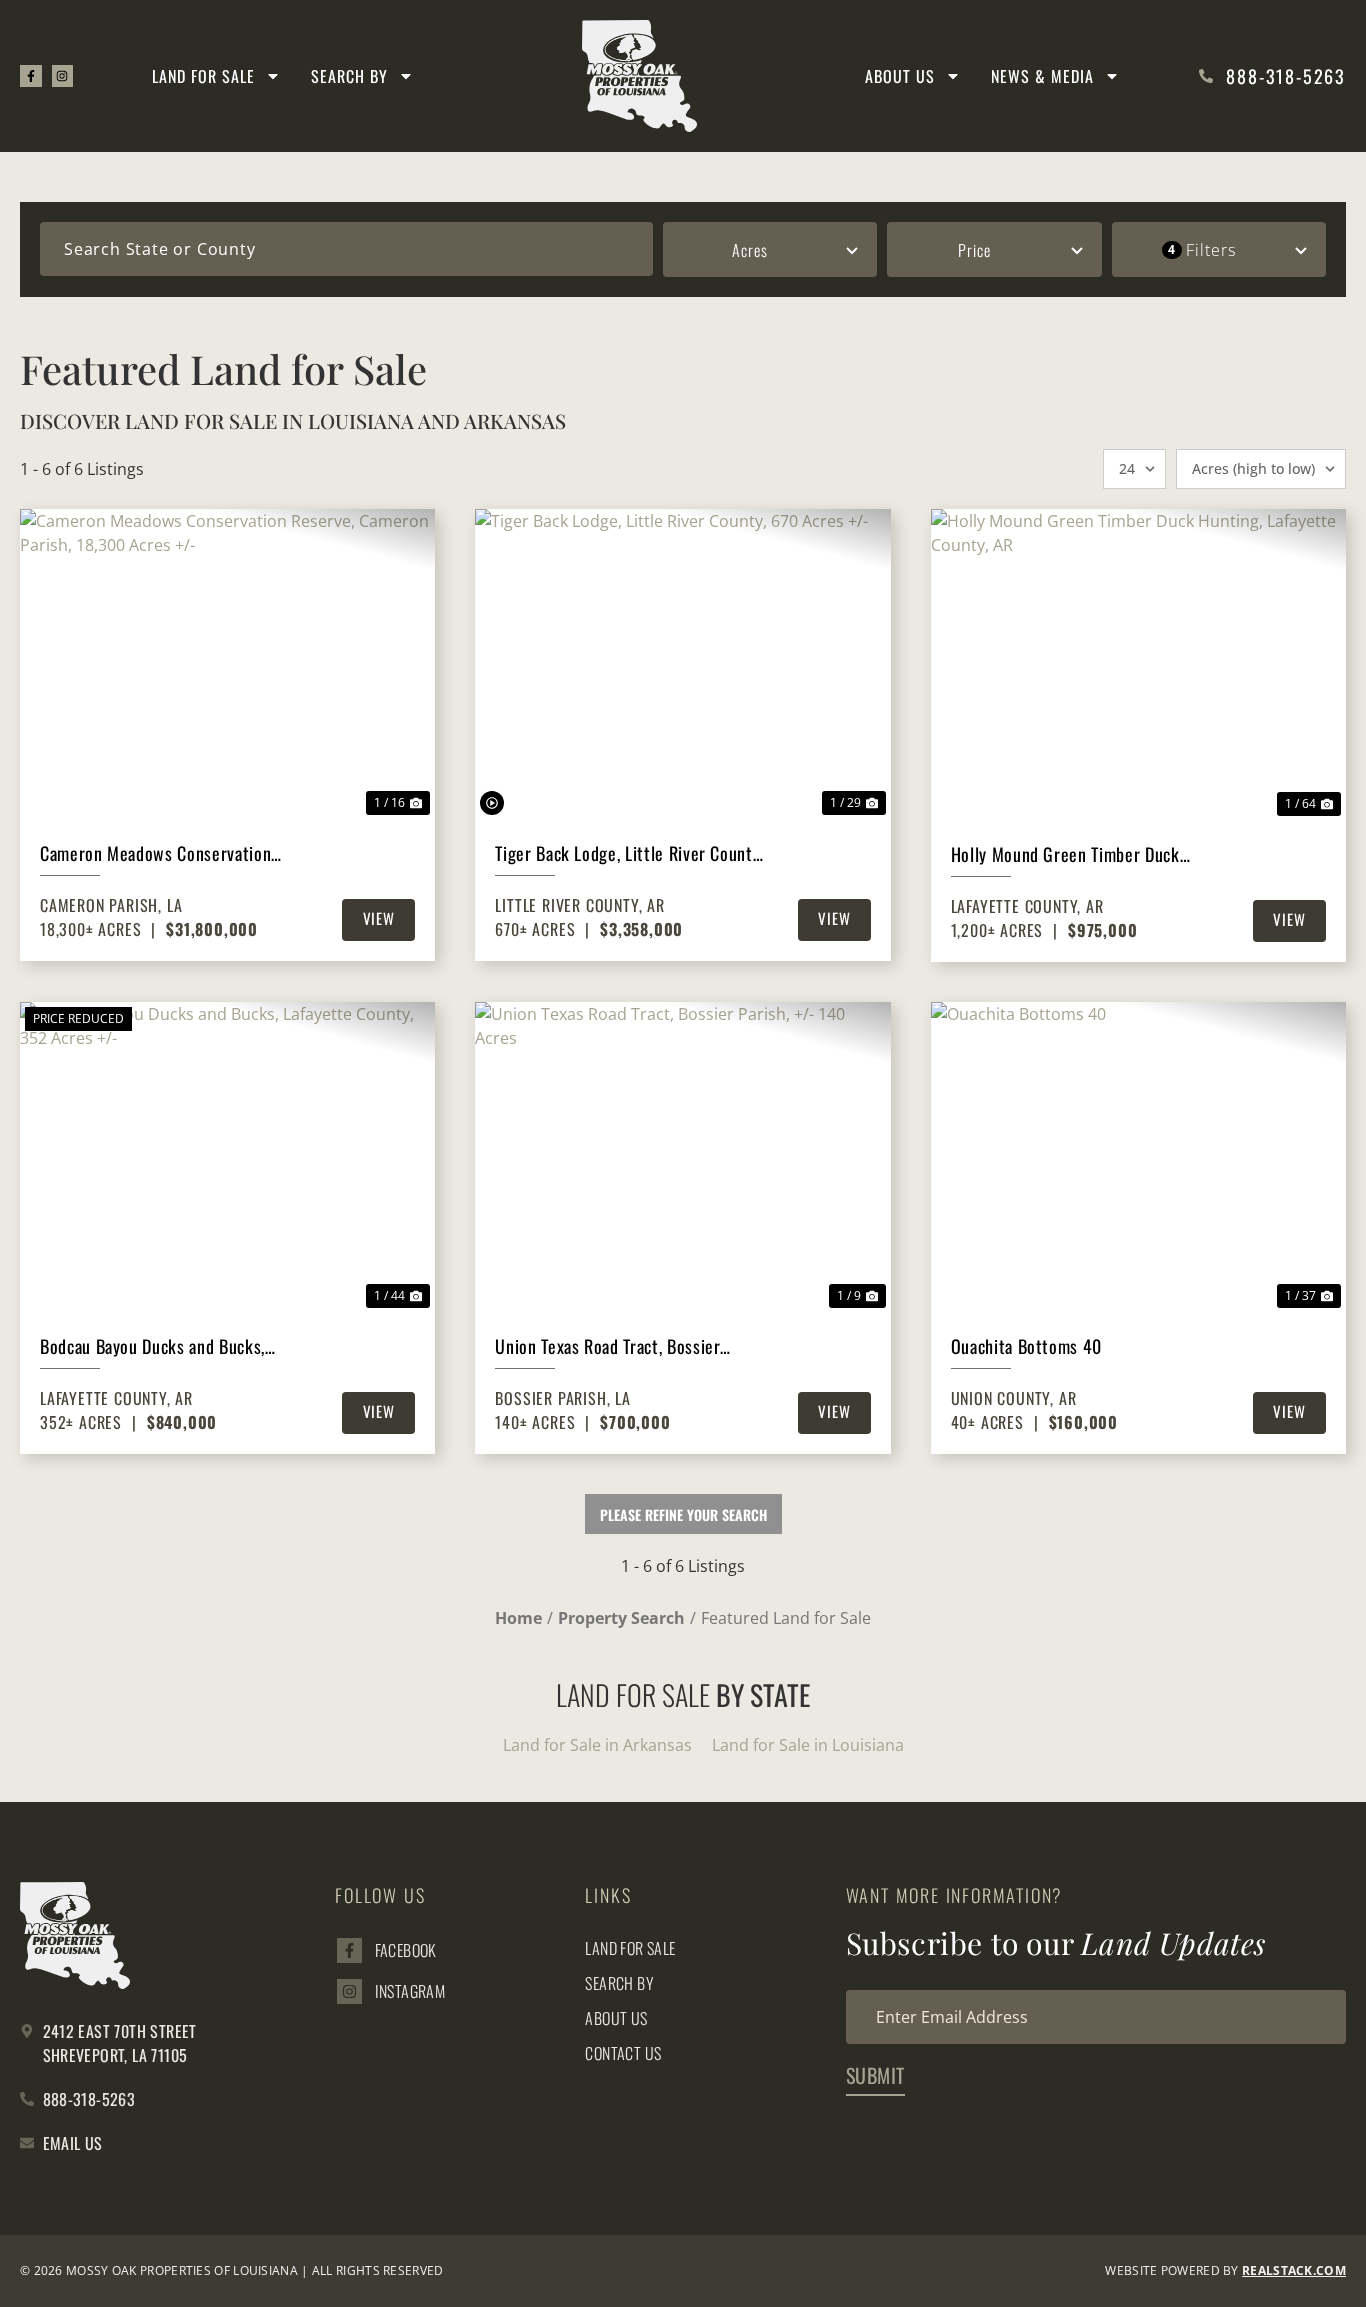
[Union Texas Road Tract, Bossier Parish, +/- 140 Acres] (682, 1157)
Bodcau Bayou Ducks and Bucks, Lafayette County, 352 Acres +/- (154, 1346)
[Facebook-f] (31, 76)
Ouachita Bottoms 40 (1026, 1346)
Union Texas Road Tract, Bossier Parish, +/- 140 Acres (607, 1346)
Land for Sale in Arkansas (597, 1745)
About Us (900, 76)
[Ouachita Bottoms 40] (1138, 1158)
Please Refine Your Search (683, 1514)
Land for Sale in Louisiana (808, 1745)
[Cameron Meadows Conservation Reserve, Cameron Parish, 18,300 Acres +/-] (227, 664)
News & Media (1042, 76)
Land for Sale (203, 76)
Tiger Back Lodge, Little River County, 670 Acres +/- (629, 853)
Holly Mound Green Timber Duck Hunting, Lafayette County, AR (1065, 854)
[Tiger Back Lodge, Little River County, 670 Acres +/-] (682, 664)
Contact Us (623, 2053)
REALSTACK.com (1294, 2270)
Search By (349, 76)
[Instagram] (63, 76)
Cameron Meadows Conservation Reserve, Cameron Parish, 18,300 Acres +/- (158, 853)
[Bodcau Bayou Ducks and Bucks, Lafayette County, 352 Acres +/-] (227, 1157)
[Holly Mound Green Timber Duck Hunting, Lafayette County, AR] (1138, 665)
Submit (875, 2075)
